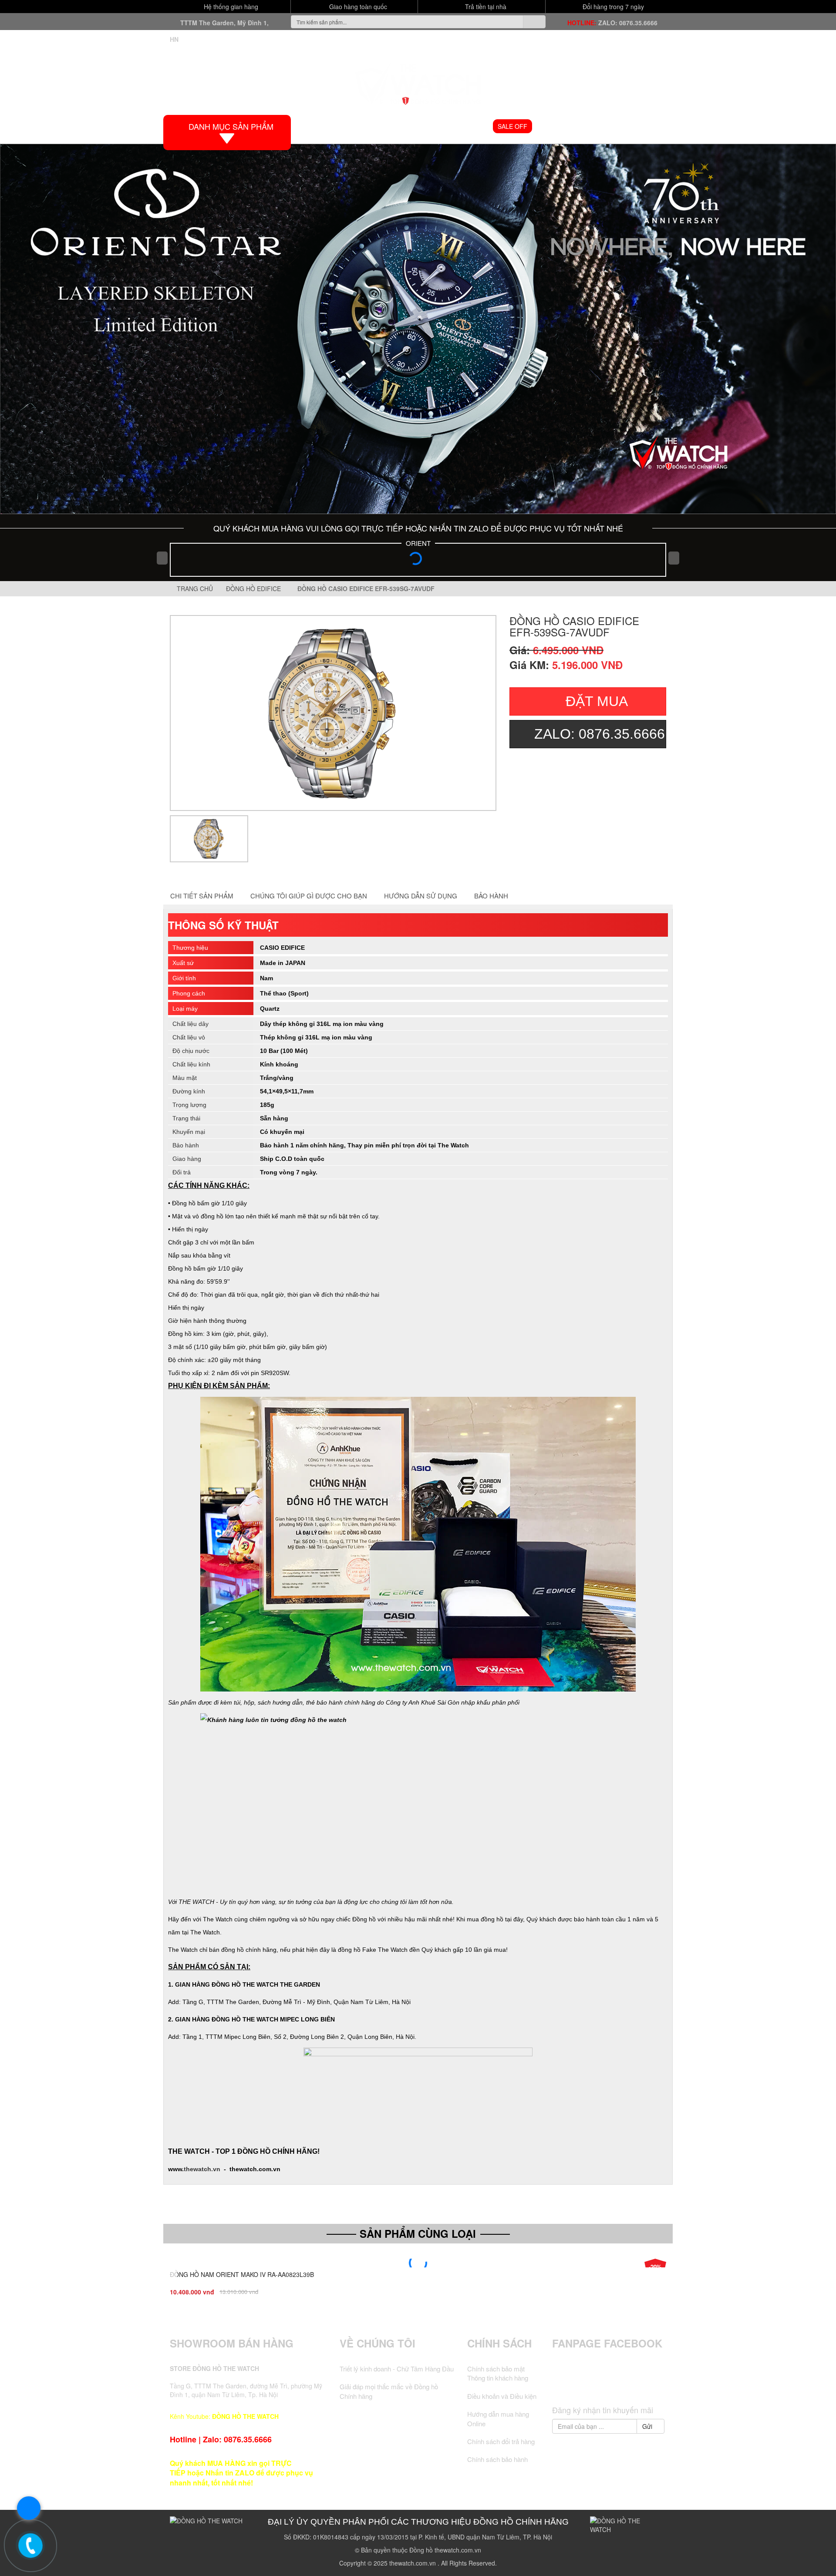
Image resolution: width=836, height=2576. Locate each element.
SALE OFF (512, 126)
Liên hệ (651, 126)
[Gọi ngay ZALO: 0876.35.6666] (30, 2546)
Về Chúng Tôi (378, 2343)
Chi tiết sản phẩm (202, 896)
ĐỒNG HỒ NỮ (465, 126)
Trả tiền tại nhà (485, 7)
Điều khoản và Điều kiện (502, 2396)
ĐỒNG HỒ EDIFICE (255, 589)
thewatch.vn (202, 2169)
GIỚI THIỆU (359, 126)
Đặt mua (597, 701)
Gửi (648, 2426)
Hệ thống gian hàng (230, 7)
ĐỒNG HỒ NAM (410, 126)
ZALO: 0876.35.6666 (628, 23)
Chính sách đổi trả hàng (501, 2441)
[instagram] (626, 2385)
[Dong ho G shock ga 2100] (418, 329)
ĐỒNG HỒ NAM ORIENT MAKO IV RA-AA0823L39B (242, 2274)
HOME (320, 126)
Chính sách (499, 2343)
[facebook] (576, 2385)
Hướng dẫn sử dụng (421, 896)
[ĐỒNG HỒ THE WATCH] (418, 81)
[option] (333, 713)
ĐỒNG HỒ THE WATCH (245, 2416)
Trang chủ (194, 589)
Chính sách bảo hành (497, 2459)
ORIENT (418, 543)
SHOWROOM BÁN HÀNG (232, 2343)
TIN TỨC (615, 126)
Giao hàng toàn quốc (357, 7)
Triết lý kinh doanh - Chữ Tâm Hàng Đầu (397, 2369)
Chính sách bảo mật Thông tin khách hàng (498, 2373)
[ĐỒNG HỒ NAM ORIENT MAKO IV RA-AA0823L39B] (418, 2263)
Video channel (565, 126)
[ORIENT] (418, 561)
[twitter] (593, 2385)
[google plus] (609, 2385)
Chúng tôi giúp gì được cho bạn (309, 896)
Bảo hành (491, 896)
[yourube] (642, 2385)
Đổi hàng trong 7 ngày (612, 7)
